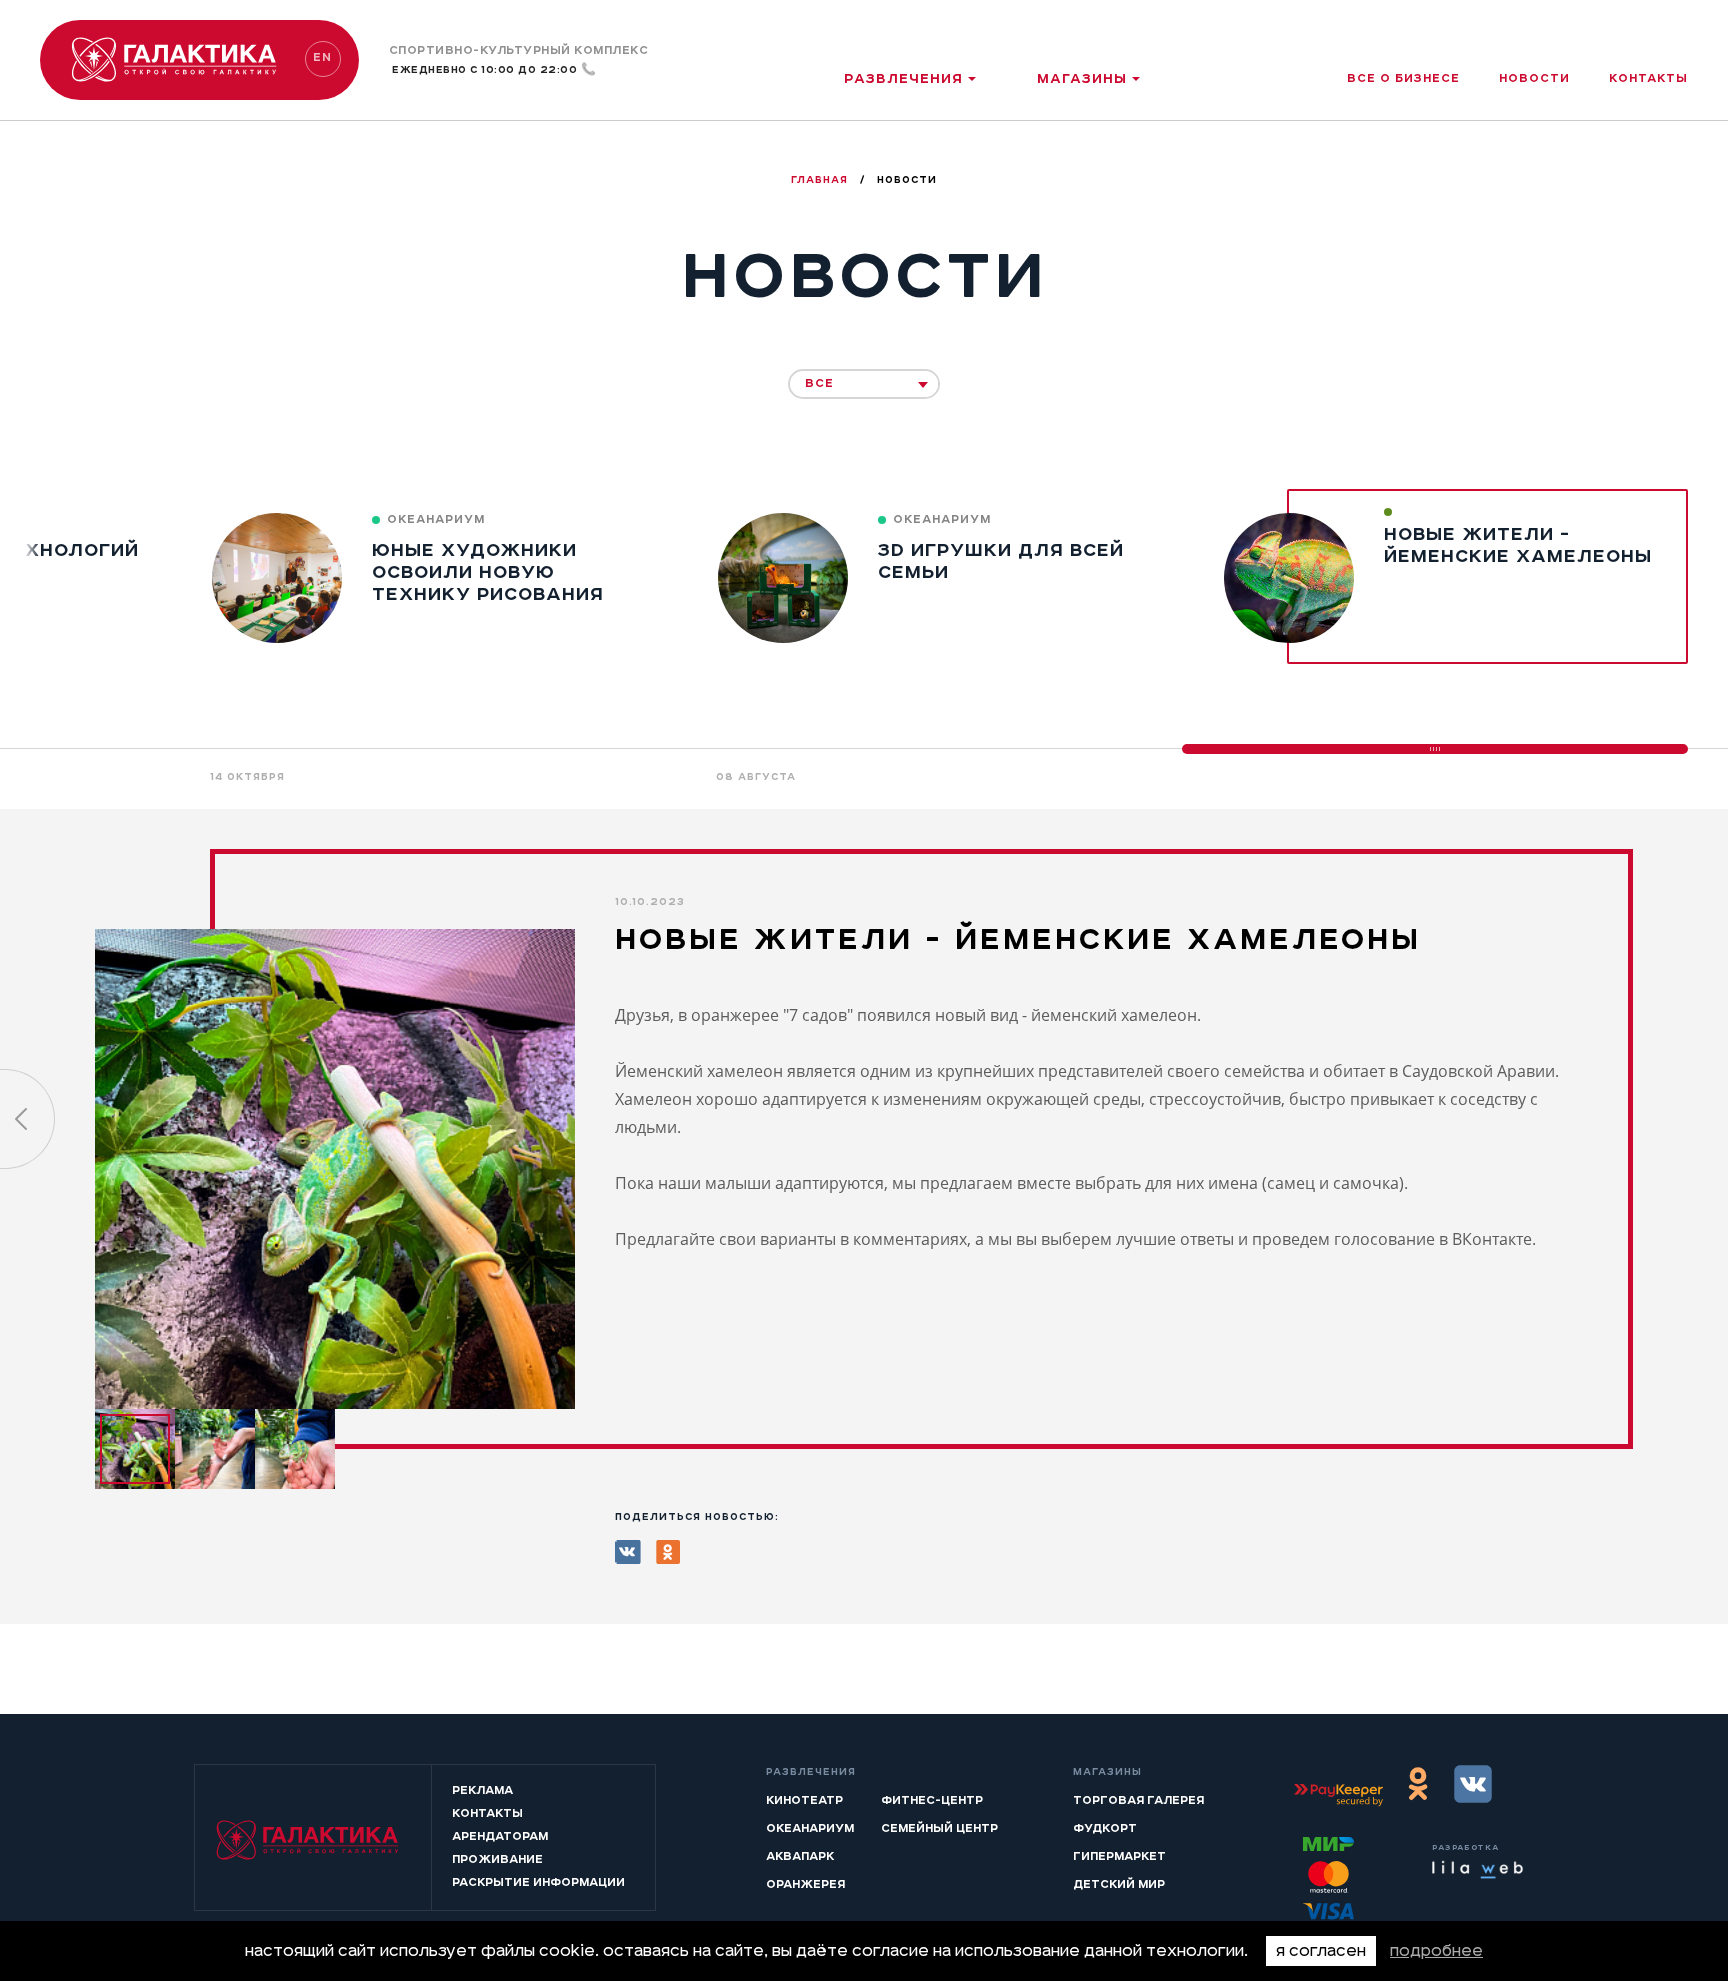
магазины (1082, 78)
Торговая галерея (1138, 1800)
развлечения (903, 78)
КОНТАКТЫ (487, 1813)
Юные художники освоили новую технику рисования (488, 572)
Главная (821, 180)
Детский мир (1119, 1884)
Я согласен (1321, 1951)
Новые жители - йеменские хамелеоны (1518, 545)
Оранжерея (805, 1884)
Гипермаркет (1119, 1856)
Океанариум (810, 1828)
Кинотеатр (804, 1800)
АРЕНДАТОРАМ (500, 1836)
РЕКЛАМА (482, 1790)
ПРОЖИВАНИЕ (497, 1859)
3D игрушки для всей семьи (1001, 561)
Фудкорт (1105, 1828)
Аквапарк (800, 1856)
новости (1534, 78)
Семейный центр (939, 1828)
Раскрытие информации (538, 1882)
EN (322, 57)
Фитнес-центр (932, 1800)
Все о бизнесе (1403, 78)
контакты (1648, 78)
